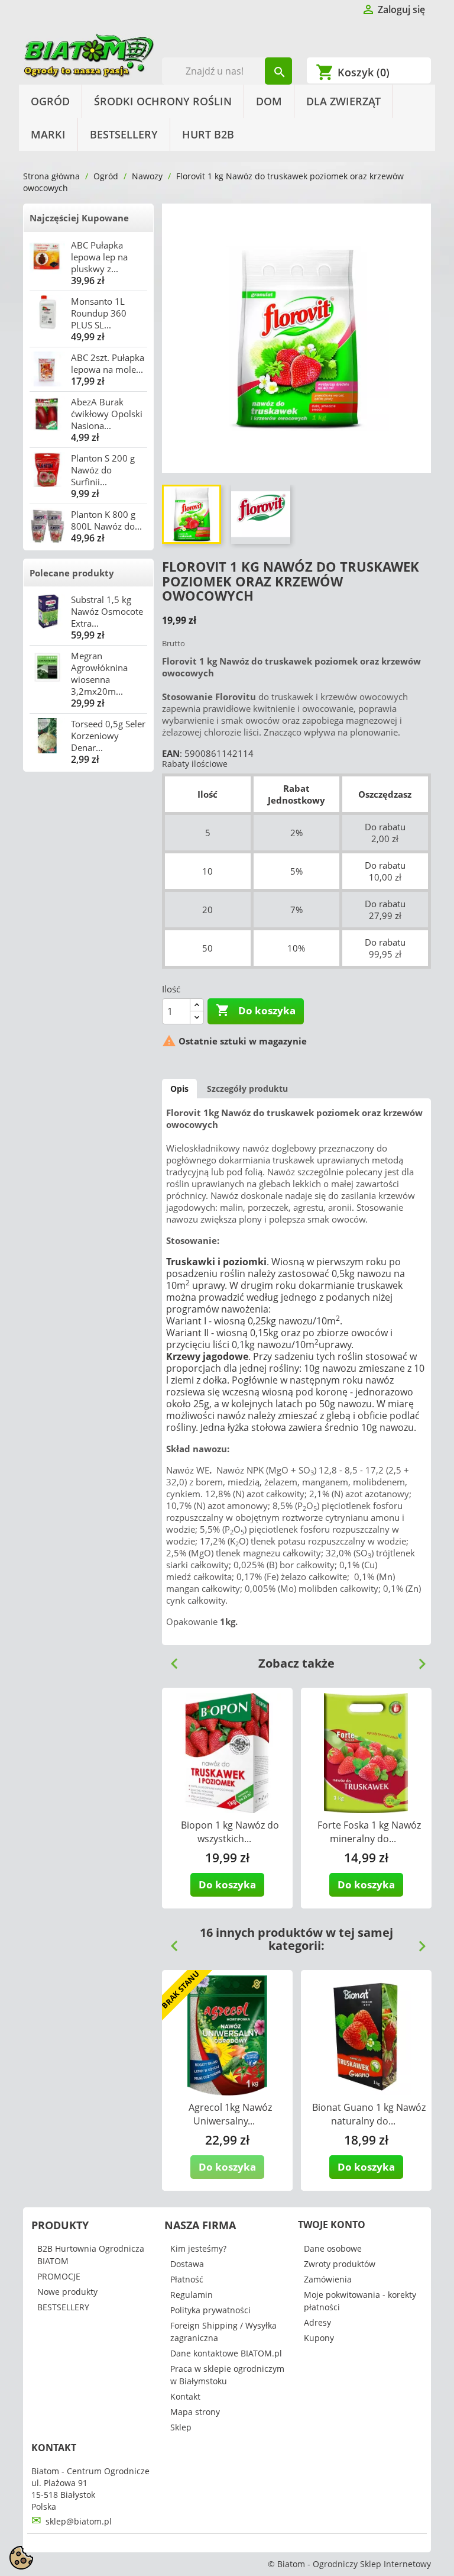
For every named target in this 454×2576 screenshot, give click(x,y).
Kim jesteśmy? (198, 2248)
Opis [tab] (179, 1089)
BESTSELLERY (124, 134)
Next (417, 1659)
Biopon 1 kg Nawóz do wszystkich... (230, 1832)
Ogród (50, 101)
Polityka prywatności (210, 2310)
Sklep (181, 2427)
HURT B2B (208, 134)
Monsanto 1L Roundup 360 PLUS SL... (99, 313)
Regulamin (192, 2295)
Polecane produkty (72, 573)
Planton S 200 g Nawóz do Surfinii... (103, 470)
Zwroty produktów (340, 2264)
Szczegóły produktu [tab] (247, 1089)
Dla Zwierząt (343, 101)
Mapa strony (195, 2412)
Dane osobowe (333, 2248)
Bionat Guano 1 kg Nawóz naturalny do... (369, 2114)
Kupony (319, 2338)
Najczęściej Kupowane (79, 218)
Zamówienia (328, 2279)
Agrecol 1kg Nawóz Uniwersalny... (230, 2114)
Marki (48, 134)
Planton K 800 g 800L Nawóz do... (106, 520)
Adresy (317, 2322)
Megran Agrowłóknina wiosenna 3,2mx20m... (99, 673)
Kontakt (185, 2396)
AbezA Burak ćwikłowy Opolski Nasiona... (107, 414)
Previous (170, 1659)
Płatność (187, 2279)
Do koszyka (256, 1010)
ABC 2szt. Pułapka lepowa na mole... (108, 363)
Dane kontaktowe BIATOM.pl (226, 2353)
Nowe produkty (67, 2292)
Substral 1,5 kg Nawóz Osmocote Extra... (107, 611)
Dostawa (187, 2264)
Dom (269, 101)
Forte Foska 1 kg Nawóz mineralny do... (369, 1832)
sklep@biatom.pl (79, 2521)
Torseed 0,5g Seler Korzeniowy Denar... (108, 736)
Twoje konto (332, 2224)
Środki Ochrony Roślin (163, 101)
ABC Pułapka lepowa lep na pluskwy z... (99, 257)
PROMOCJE (59, 2276)
